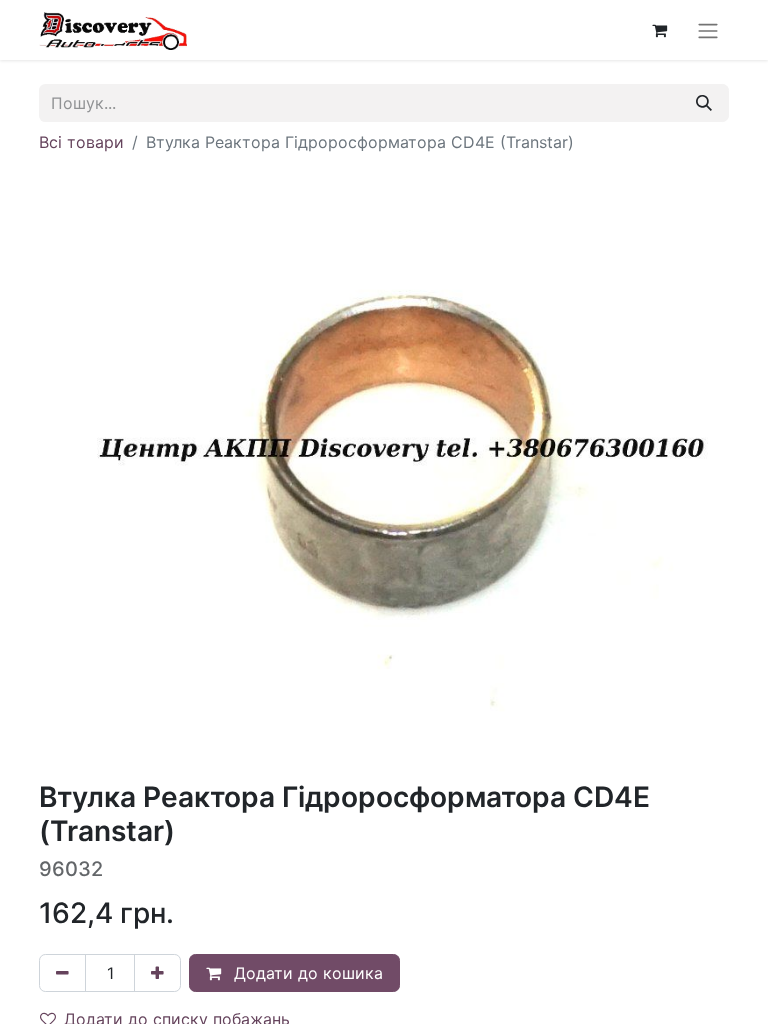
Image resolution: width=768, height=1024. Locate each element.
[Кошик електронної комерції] (659, 30)
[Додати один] (157, 973)
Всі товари (81, 142)
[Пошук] (704, 103)
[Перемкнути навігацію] (708, 30)
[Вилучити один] (62, 973)
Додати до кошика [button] (306, 973)
